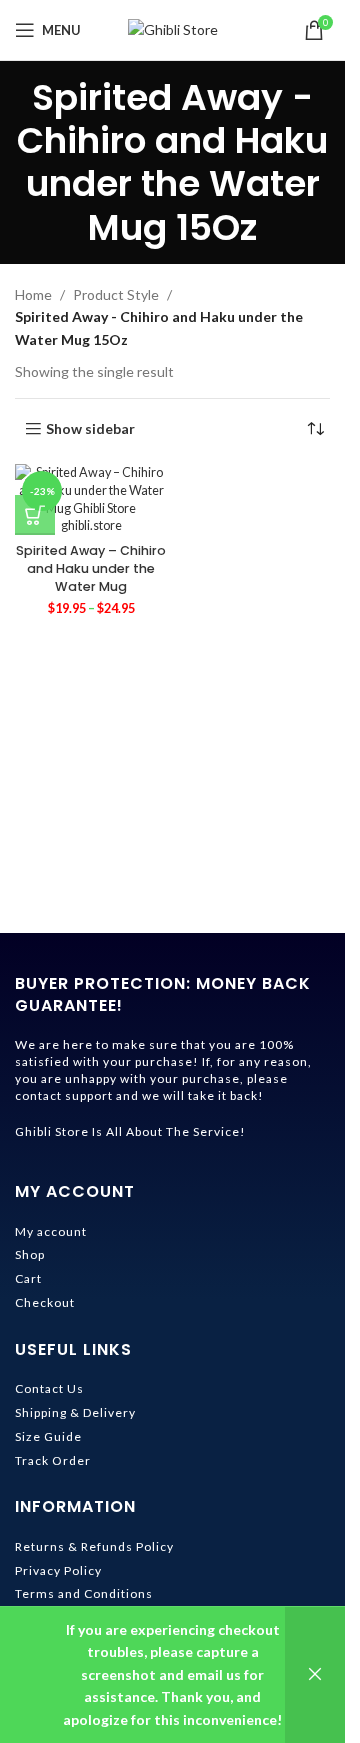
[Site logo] (173, 28)
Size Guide (48, 1436)
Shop (30, 1254)
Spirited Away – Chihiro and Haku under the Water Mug (91, 568)
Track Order (53, 1460)
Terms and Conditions (84, 1593)
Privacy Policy (58, 1570)
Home (33, 294)
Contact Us (49, 1388)
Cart (28, 1278)
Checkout (45, 1302)
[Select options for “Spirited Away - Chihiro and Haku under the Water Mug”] (35, 515)
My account (51, 1231)
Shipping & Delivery (75, 1412)
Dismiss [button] (315, 1675)
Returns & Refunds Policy (94, 1546)
